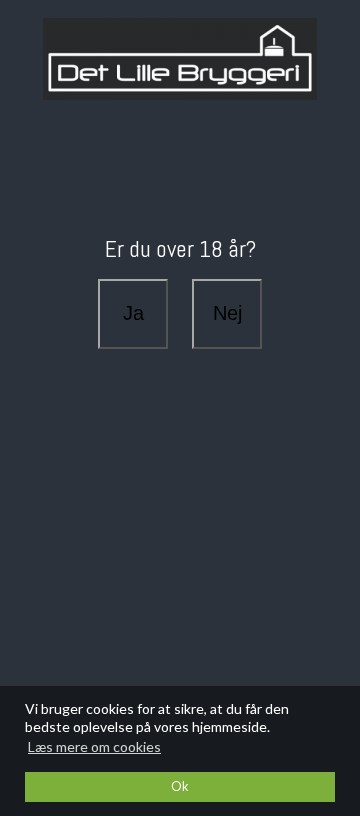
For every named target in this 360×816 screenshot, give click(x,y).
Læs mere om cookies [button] (94, 746)
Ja (133, 313)
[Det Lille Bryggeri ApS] (180, 59)
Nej (227, 313)
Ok (180, 786)
